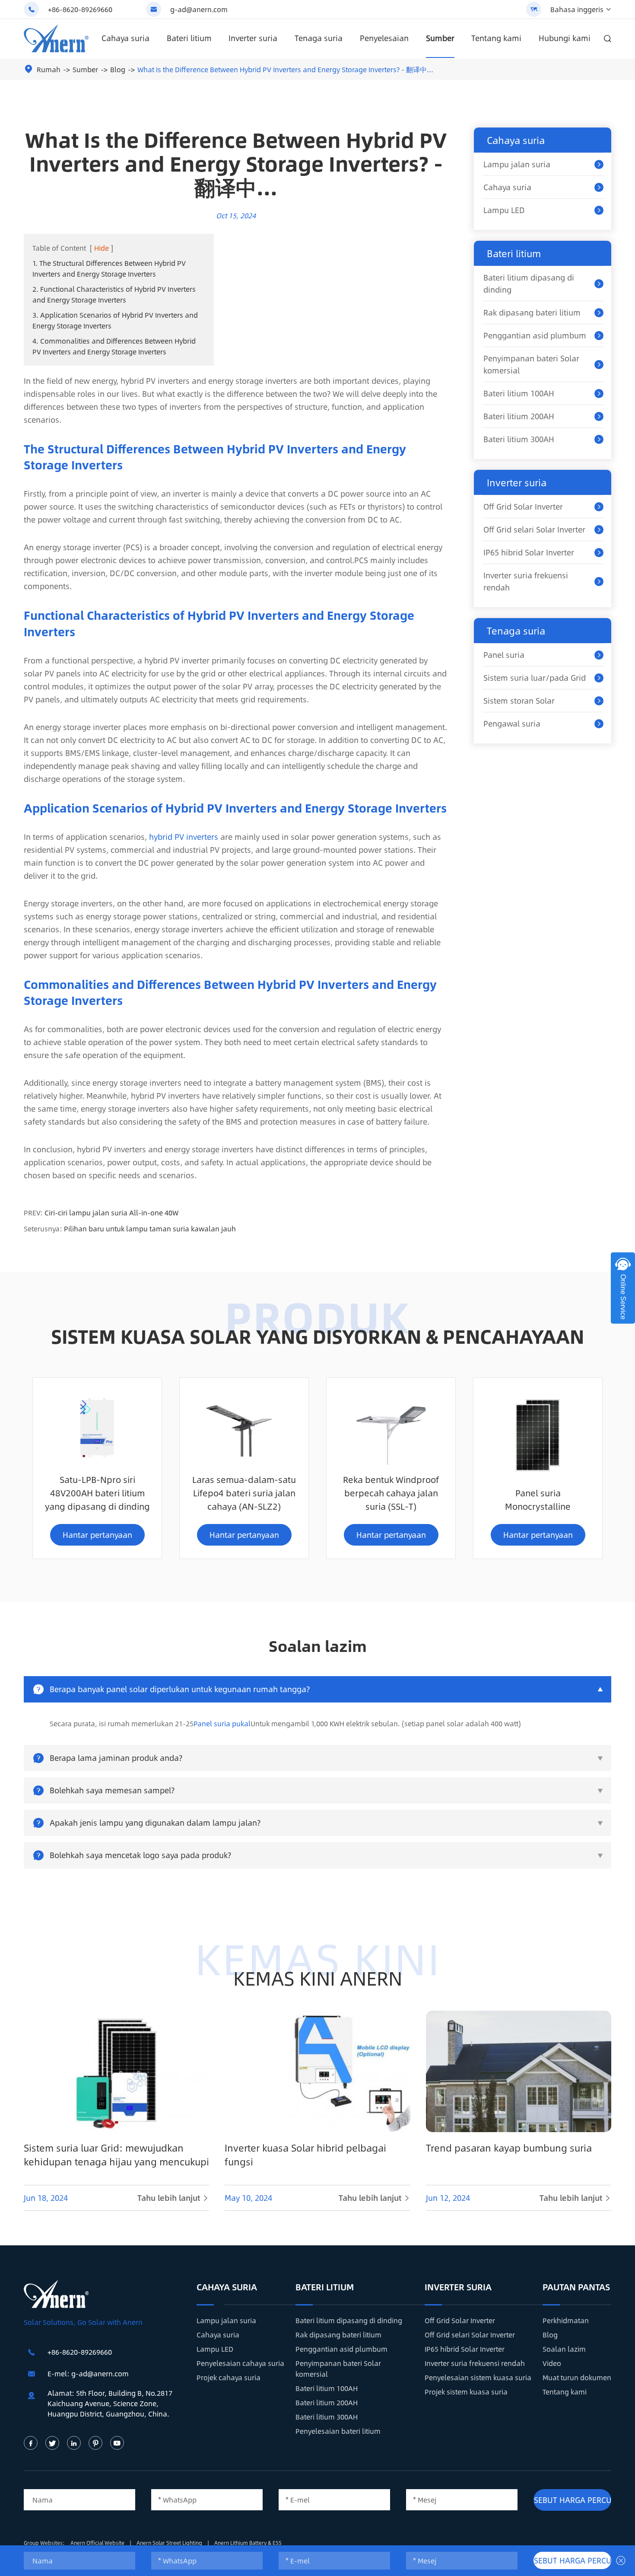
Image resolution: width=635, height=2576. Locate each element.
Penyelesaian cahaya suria (240, 2363)
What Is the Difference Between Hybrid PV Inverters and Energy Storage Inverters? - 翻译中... (285, 69)
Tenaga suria (319, 38)
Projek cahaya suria (229, 2377)
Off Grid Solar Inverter (523, 507)
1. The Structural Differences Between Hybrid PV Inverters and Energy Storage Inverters (109, 268)
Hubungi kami (565, 38)
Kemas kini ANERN (318, 1978)
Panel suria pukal (222, 1723)
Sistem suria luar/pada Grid (535, 678)
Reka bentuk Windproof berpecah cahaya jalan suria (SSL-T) (391, 1493)
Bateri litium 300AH (519, 439)
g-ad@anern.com (199, 9)
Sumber (440, 38)
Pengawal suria (512, 724)
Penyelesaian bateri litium (338, 2431)
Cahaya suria (125, 38)
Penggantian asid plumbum (535, 335)
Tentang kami (496, 38)
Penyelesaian (384, 38)
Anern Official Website (98, 2543)
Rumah (49, 69)
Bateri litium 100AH (519, 393)
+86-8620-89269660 (80, 9)
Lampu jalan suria (517, 164)
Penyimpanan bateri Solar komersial (531, 364)
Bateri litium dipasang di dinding (529, 284)
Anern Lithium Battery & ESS (248, 2543)
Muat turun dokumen (577, 2377)
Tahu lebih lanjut (173, 2198)
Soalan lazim (564, 2349)
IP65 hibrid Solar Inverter (529, 552)
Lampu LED (504, 210)
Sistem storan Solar (519, 701)
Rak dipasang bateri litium (532, 312)
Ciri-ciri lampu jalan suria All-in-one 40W (111, 1213)
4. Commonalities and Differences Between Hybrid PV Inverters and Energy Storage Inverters (114, 346)
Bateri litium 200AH (519, 416)
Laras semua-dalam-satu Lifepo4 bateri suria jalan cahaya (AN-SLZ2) (244, 1493)
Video (552, 2363)
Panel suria (504, 655)
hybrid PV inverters (184, 837)
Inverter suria (253, 38)
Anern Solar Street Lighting (170, 2543)
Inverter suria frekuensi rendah (526, 581)
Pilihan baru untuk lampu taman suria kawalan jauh (150, 1229)
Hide (102, 248)
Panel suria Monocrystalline (538, 1499)
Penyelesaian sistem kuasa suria (478, 2377)
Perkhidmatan (566, 2320)
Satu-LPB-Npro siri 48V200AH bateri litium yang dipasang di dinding (97, 1493)
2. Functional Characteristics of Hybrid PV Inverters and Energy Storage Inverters (114, 294)
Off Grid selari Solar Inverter (534, 529)
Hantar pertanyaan (97, 1535)
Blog (118, 69)
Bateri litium (189, 38)
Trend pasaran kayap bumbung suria (509, 2148)
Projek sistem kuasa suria (466, 2392)
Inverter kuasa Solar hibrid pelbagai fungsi (305, 2155)
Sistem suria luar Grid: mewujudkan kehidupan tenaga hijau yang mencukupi (116, 2155)
